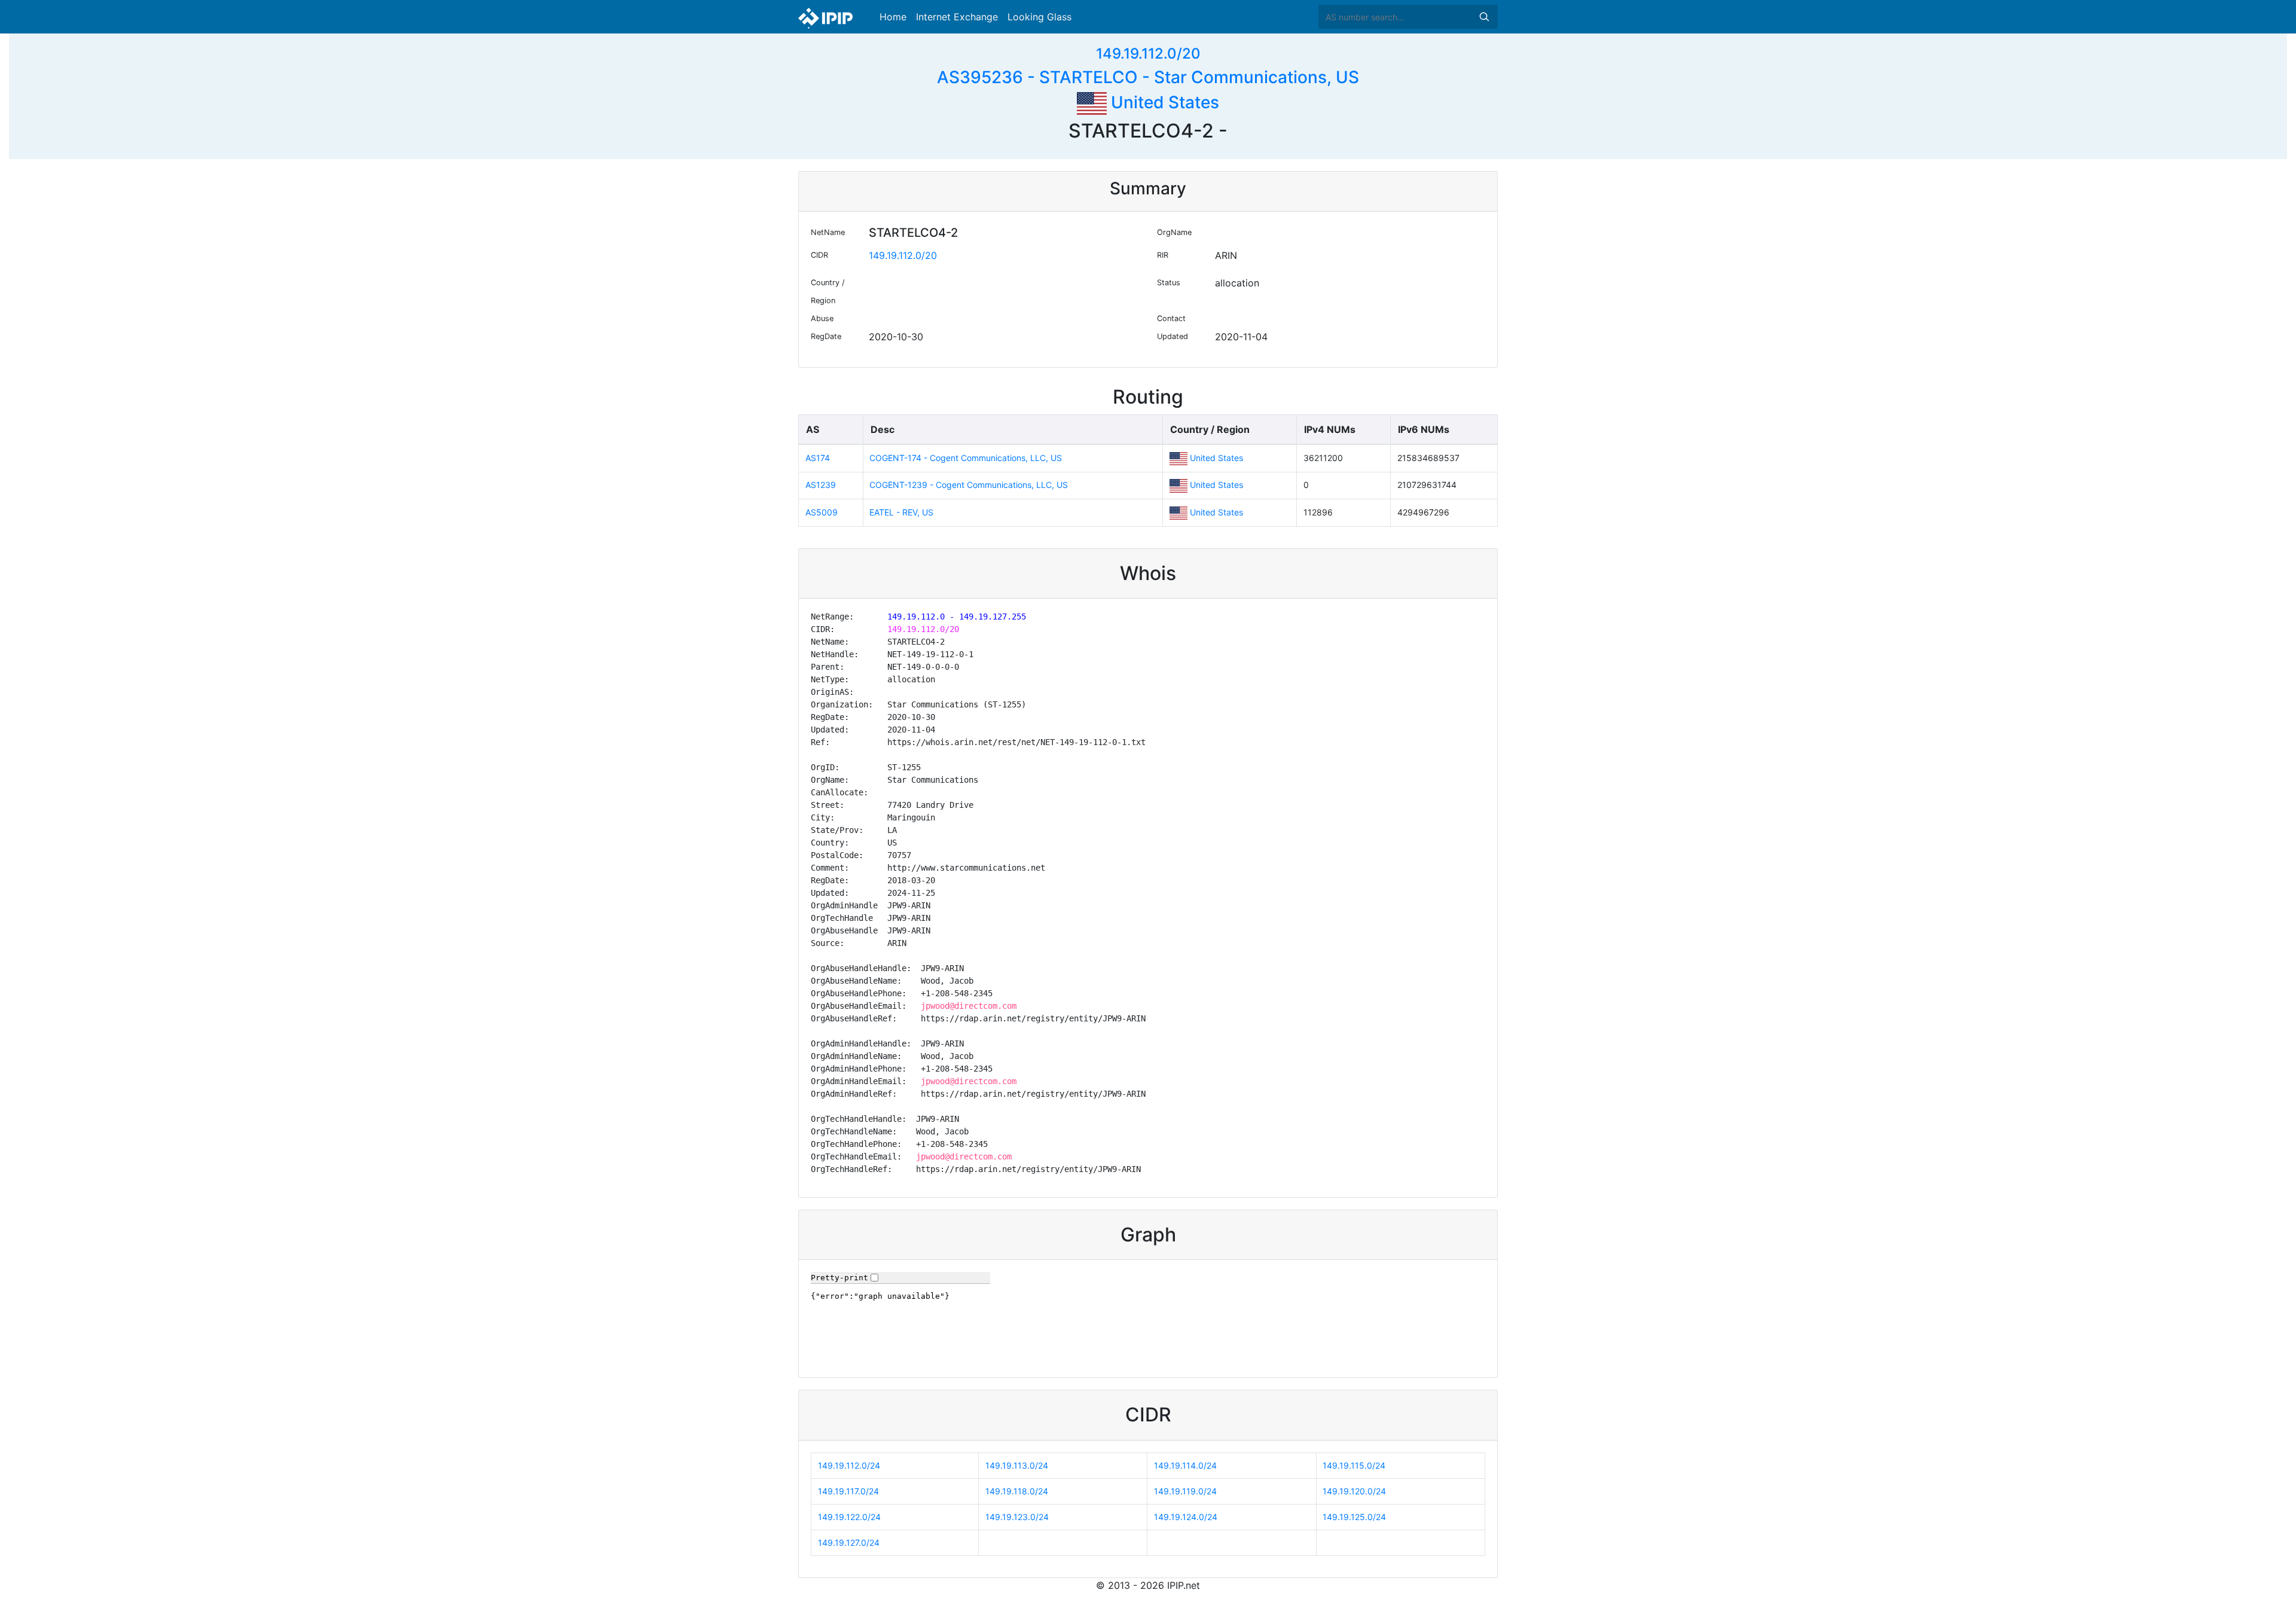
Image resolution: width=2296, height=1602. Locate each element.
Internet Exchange (957, 17)
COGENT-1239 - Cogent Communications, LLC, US (969, 485)
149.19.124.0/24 (1186, 1517)
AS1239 (821, 485)
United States (1163, 102)
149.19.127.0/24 (849, 1543)
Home (893, 17)
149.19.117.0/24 (848, 1491)
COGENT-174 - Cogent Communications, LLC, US (966, 458)
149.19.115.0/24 (1354, 1465)
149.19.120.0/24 (1354, 1491)
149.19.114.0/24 (1185, 1465)
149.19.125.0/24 (1354, 1517)
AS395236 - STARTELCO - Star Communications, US (1148, 77)
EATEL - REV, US (901, 512)
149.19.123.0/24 (1017, 1517)
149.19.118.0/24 (1017, 1491)
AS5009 (822, 512)
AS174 (818, 458)
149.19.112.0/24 (849, 1465)
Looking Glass (1039, 17)
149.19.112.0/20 (1148, 54)
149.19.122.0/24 (849, 1517)
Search (1484, 17)
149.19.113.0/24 (1017, 1465)
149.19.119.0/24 (1185, 1491)
